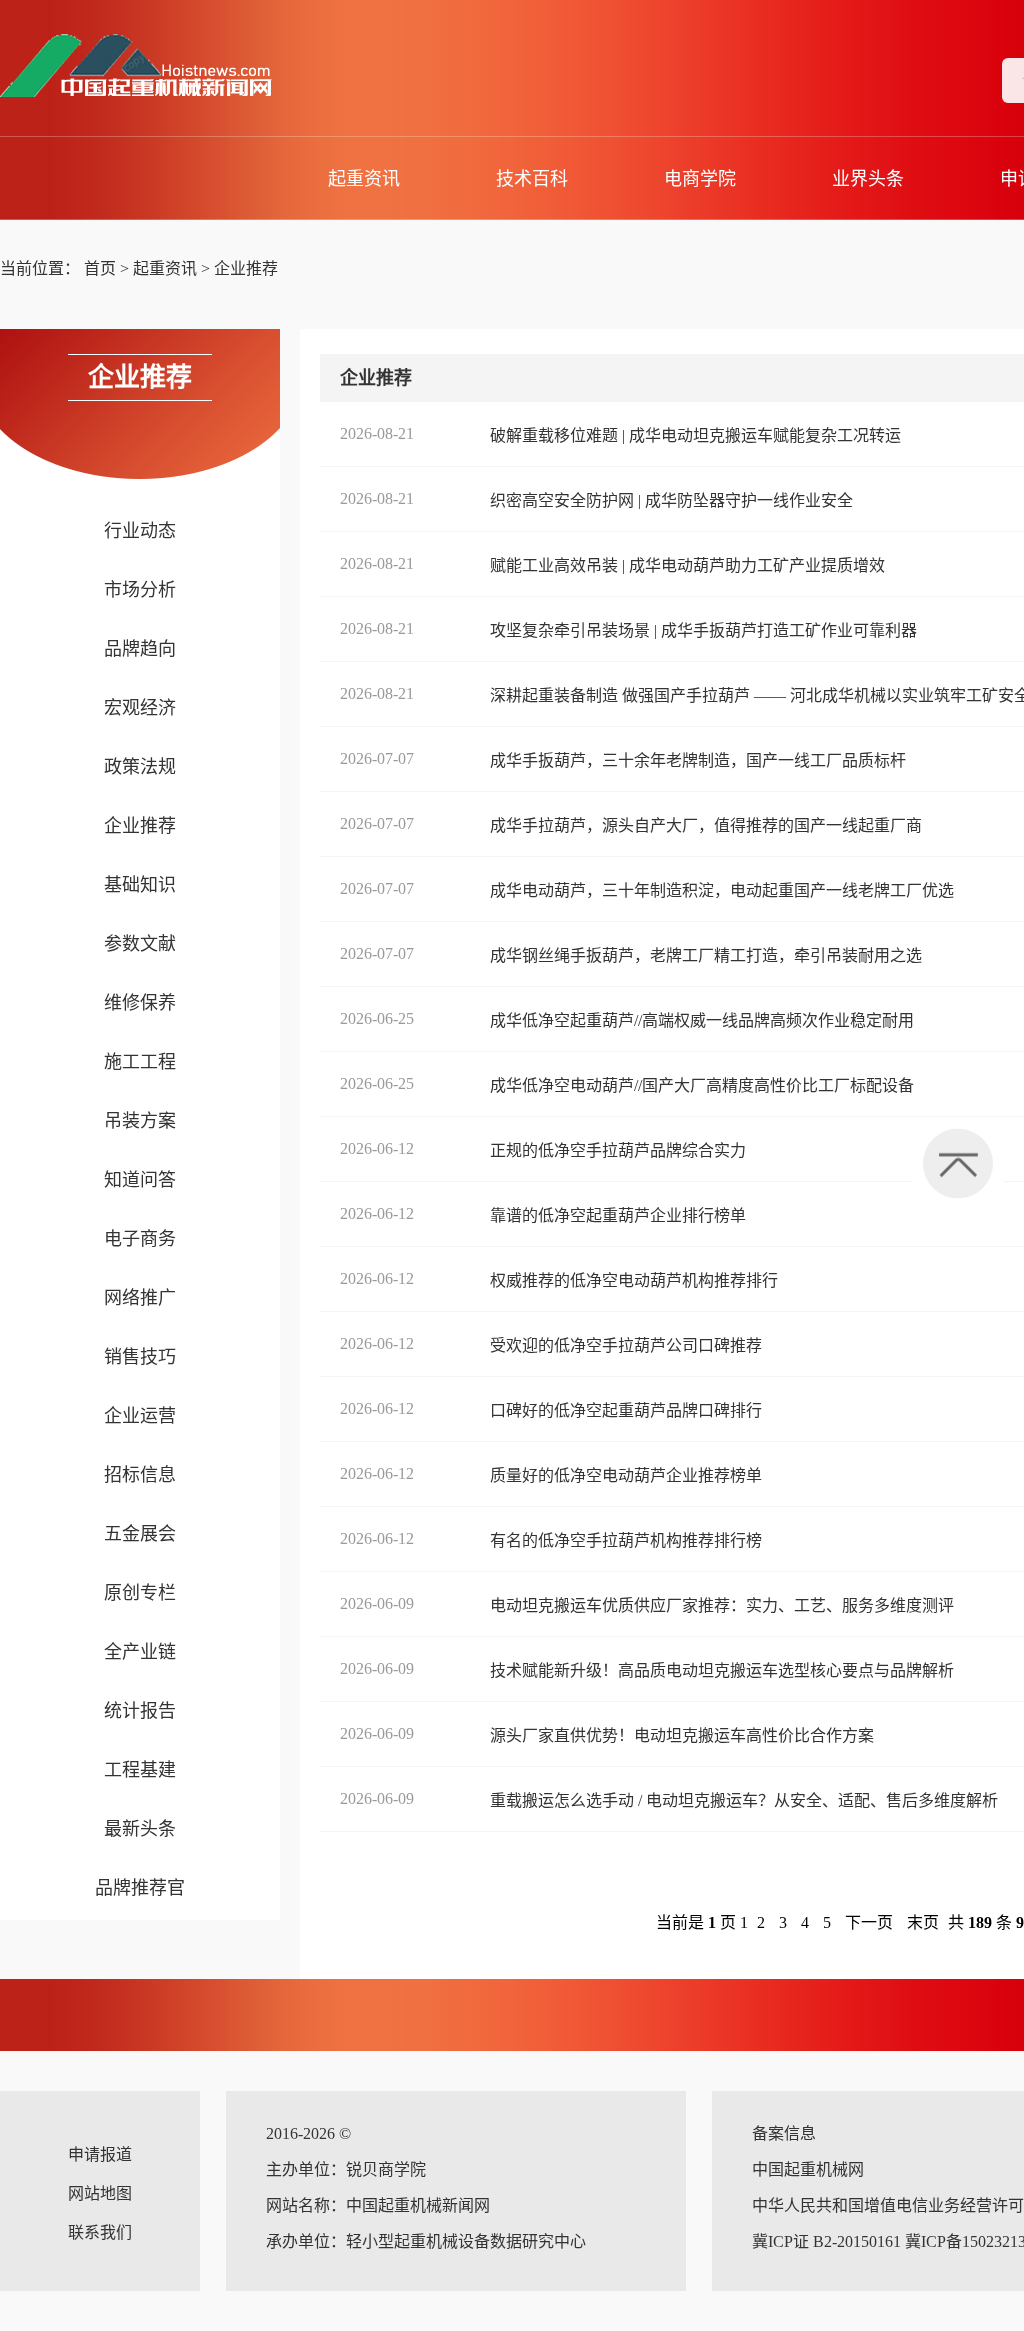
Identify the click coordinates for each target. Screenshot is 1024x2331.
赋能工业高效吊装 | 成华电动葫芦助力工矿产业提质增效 (687, 565)
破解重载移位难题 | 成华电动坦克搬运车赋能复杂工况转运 (695, 435)
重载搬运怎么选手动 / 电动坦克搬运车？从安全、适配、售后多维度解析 (744, 1800)
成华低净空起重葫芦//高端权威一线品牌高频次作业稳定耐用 (702, 1020)
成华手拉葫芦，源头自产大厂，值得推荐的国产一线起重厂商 (706, 825)
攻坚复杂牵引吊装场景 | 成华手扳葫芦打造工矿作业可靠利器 (703, 630)
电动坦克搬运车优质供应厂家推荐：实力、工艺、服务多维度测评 (722, 1605)
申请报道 (100, 2154)
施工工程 (140, 1062)
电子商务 (140, 1239)
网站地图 (100, 2193)
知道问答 (140, 1180)
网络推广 (140, 1298)
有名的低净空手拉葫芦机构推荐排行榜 (626, 1540)
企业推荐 (246, 268)
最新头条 (140, 1829)
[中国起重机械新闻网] (156, 66)
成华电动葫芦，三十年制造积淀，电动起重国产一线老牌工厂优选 (722, 890)
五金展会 (140, 1534)
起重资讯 (364, 179)
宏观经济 (140, 708)
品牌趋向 (140, 649)
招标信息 (140, 1475)
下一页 (869, 1922)
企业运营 (140, 1416)
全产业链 (140, 1652)
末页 (923, 1922)
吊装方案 (140, 1121)
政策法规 (140, 767)
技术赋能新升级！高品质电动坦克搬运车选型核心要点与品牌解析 (722, 1670)
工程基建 (140, 1770)
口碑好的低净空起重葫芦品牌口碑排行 (626, 1410)
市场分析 (140, 590)
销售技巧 (140, 1357)
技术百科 (532, 179)
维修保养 (140, 1003)
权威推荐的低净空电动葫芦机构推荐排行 (634, 1280)
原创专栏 (140, 1593)
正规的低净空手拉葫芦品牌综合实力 (618, 1150)
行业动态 (140, 531)
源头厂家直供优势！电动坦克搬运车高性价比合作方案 (682, 1735)
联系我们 (100, 2232)
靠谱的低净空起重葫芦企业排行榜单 (618, 1215)
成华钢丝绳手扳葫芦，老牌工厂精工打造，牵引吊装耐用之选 (706, 955)
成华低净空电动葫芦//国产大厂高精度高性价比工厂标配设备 (702, 1085)
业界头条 (868, 179)
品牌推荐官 (140, 1888)
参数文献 (140, 944)
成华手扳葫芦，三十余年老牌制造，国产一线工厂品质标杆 (698, 760)
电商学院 (700, 179)
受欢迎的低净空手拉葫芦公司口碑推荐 (626, 1345)
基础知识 (140, 885)
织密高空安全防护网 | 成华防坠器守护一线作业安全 (671, 500)
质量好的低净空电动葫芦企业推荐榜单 (626, 1475)
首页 (100, 268)
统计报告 (140, 1711)
